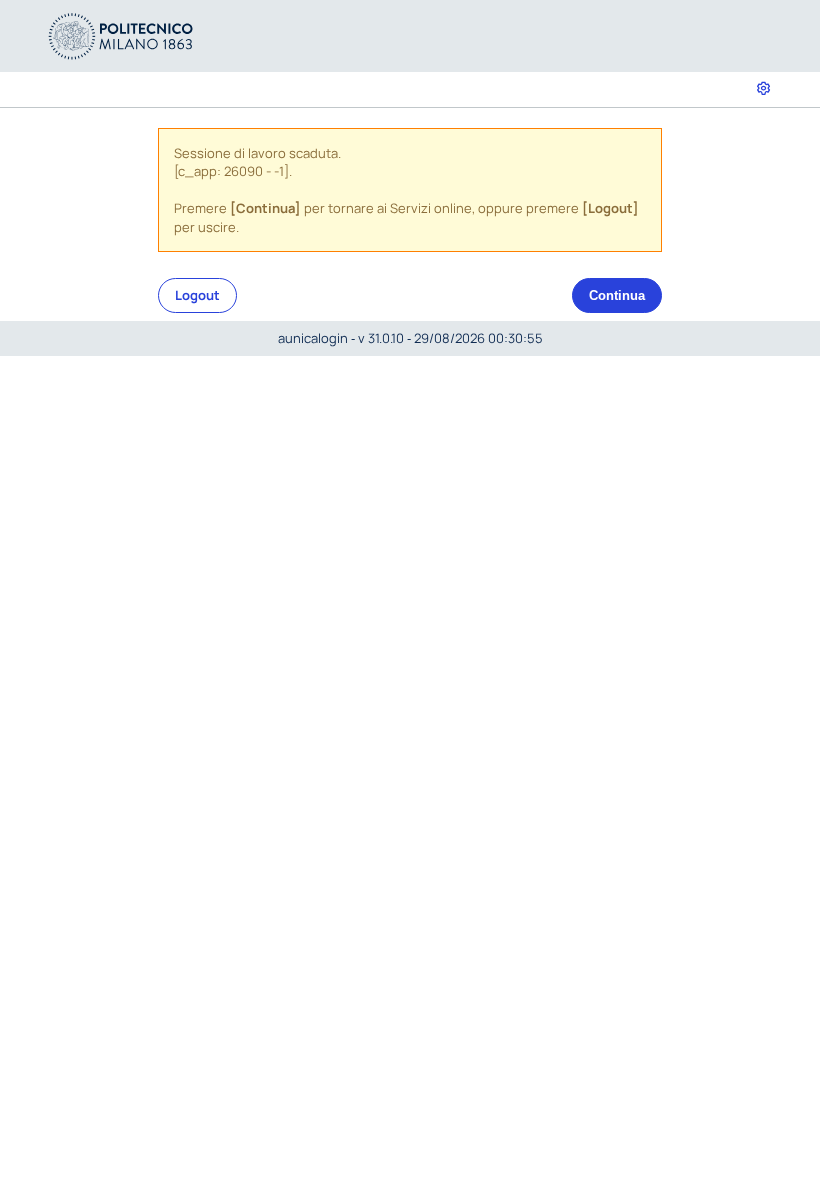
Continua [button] (617, 295)
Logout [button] (197, 295)
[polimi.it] (121, 34)
